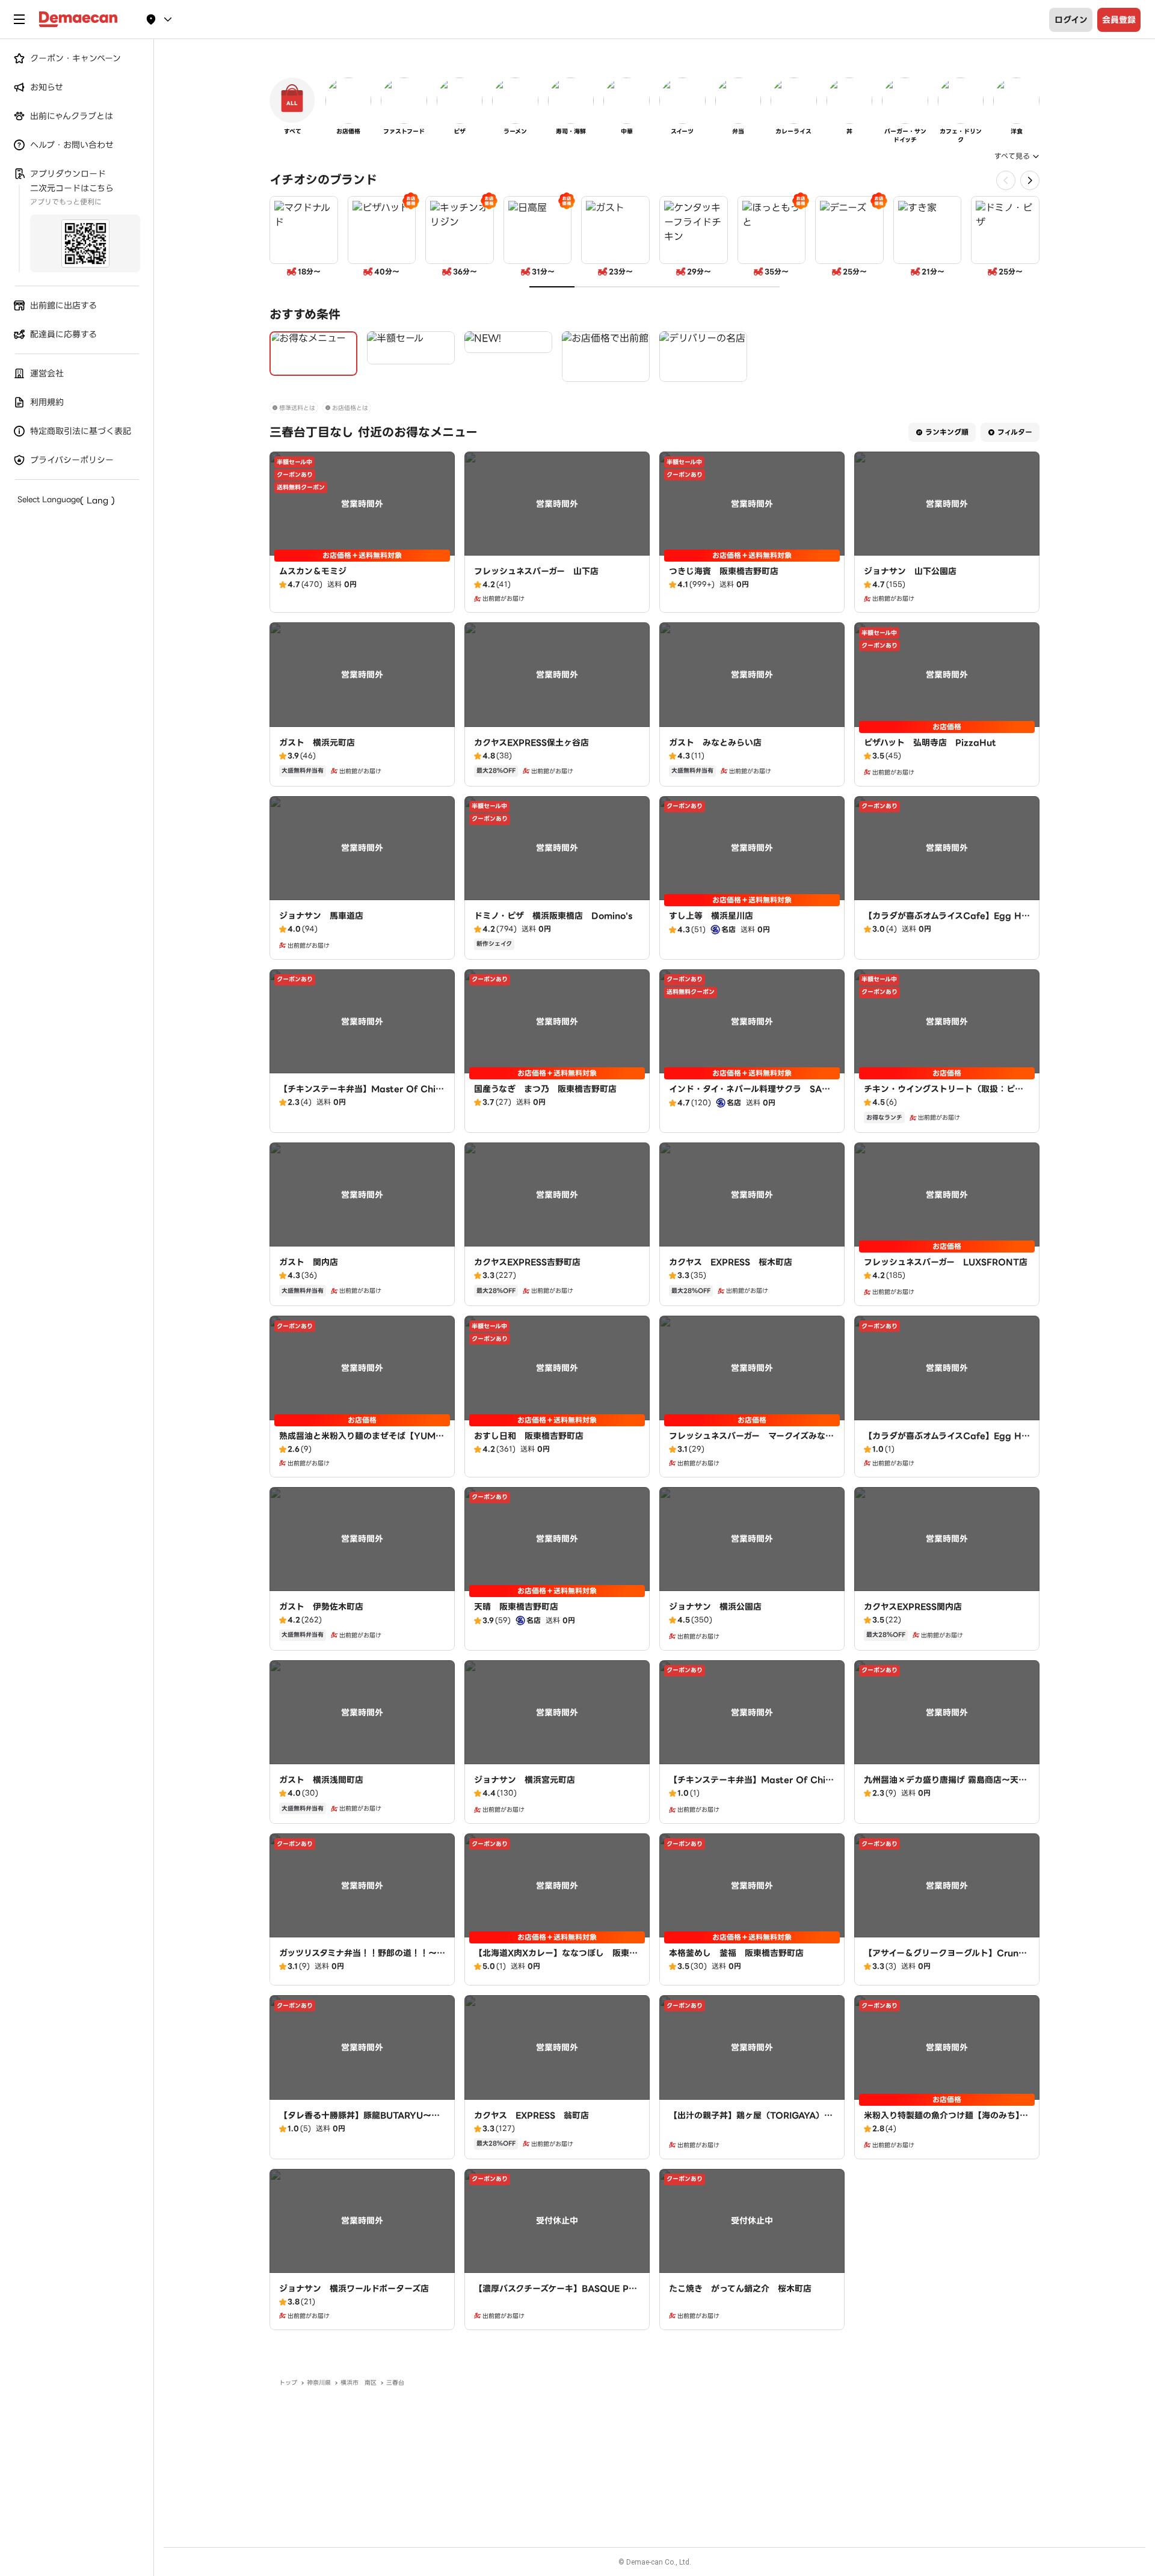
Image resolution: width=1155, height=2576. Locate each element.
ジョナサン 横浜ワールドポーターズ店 (354, 2289)
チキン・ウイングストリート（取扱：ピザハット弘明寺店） (944, 1095)
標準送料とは (297, 408)
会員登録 (1119, 20)
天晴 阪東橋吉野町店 (516, 1607)
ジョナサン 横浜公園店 (715, 1607)
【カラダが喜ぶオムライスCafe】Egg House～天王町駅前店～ (945, 922)
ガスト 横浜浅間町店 (321, 1780)
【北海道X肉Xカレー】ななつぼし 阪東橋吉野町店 (556, 1959)
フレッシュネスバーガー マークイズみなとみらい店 (751, 1442)
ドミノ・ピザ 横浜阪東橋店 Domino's (553, 916)
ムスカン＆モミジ (313, 571)
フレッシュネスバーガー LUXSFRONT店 (946, 1262)
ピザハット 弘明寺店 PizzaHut (930, 743)
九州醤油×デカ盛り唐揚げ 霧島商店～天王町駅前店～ (945, 1786)
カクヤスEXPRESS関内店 (913, 1607)
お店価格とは (350, 408)
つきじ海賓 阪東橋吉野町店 (724, 571)
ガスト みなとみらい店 (715, 743)
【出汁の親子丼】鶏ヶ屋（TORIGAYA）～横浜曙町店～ (751, 2121)
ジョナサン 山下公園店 (910, 571)
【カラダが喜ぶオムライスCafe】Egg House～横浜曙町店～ (945, 1442)
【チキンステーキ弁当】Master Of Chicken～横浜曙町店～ (750, 1786)
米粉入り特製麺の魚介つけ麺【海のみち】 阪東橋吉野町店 (946, 2121)
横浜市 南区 (359, 2383)
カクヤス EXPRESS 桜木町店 (731, 1262)
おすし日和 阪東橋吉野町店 (529, 1436)
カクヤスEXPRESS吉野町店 (527, 1262)
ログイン (1071, 20)
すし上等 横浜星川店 (711, 916)
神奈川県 (319, 2383)
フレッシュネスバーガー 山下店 (536, 571)
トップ (288, 2383)
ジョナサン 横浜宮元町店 (525, 1780)
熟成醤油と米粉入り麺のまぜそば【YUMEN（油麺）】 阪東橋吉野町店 (360, 1442)
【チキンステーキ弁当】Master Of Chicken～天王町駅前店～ (360, 1095)
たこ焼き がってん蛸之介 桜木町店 (740, 2289)
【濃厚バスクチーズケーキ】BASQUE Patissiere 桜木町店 (556, 2295)
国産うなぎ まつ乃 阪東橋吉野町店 (545, 1089)
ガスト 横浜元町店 (317, 743)
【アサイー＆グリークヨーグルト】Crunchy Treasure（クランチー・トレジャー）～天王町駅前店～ (947, 1965)
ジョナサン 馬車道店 (321, 916)
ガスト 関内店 (309, 1262)
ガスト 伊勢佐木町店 (321, 1607)
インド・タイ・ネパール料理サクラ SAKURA (752, 1095)
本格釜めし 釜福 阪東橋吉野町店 (736, 1953)
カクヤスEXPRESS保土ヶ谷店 (531, 743)
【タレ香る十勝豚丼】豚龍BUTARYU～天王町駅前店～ (359, 2121)
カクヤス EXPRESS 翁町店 (531, 2115)
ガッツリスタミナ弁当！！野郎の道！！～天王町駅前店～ (362, 1959)
